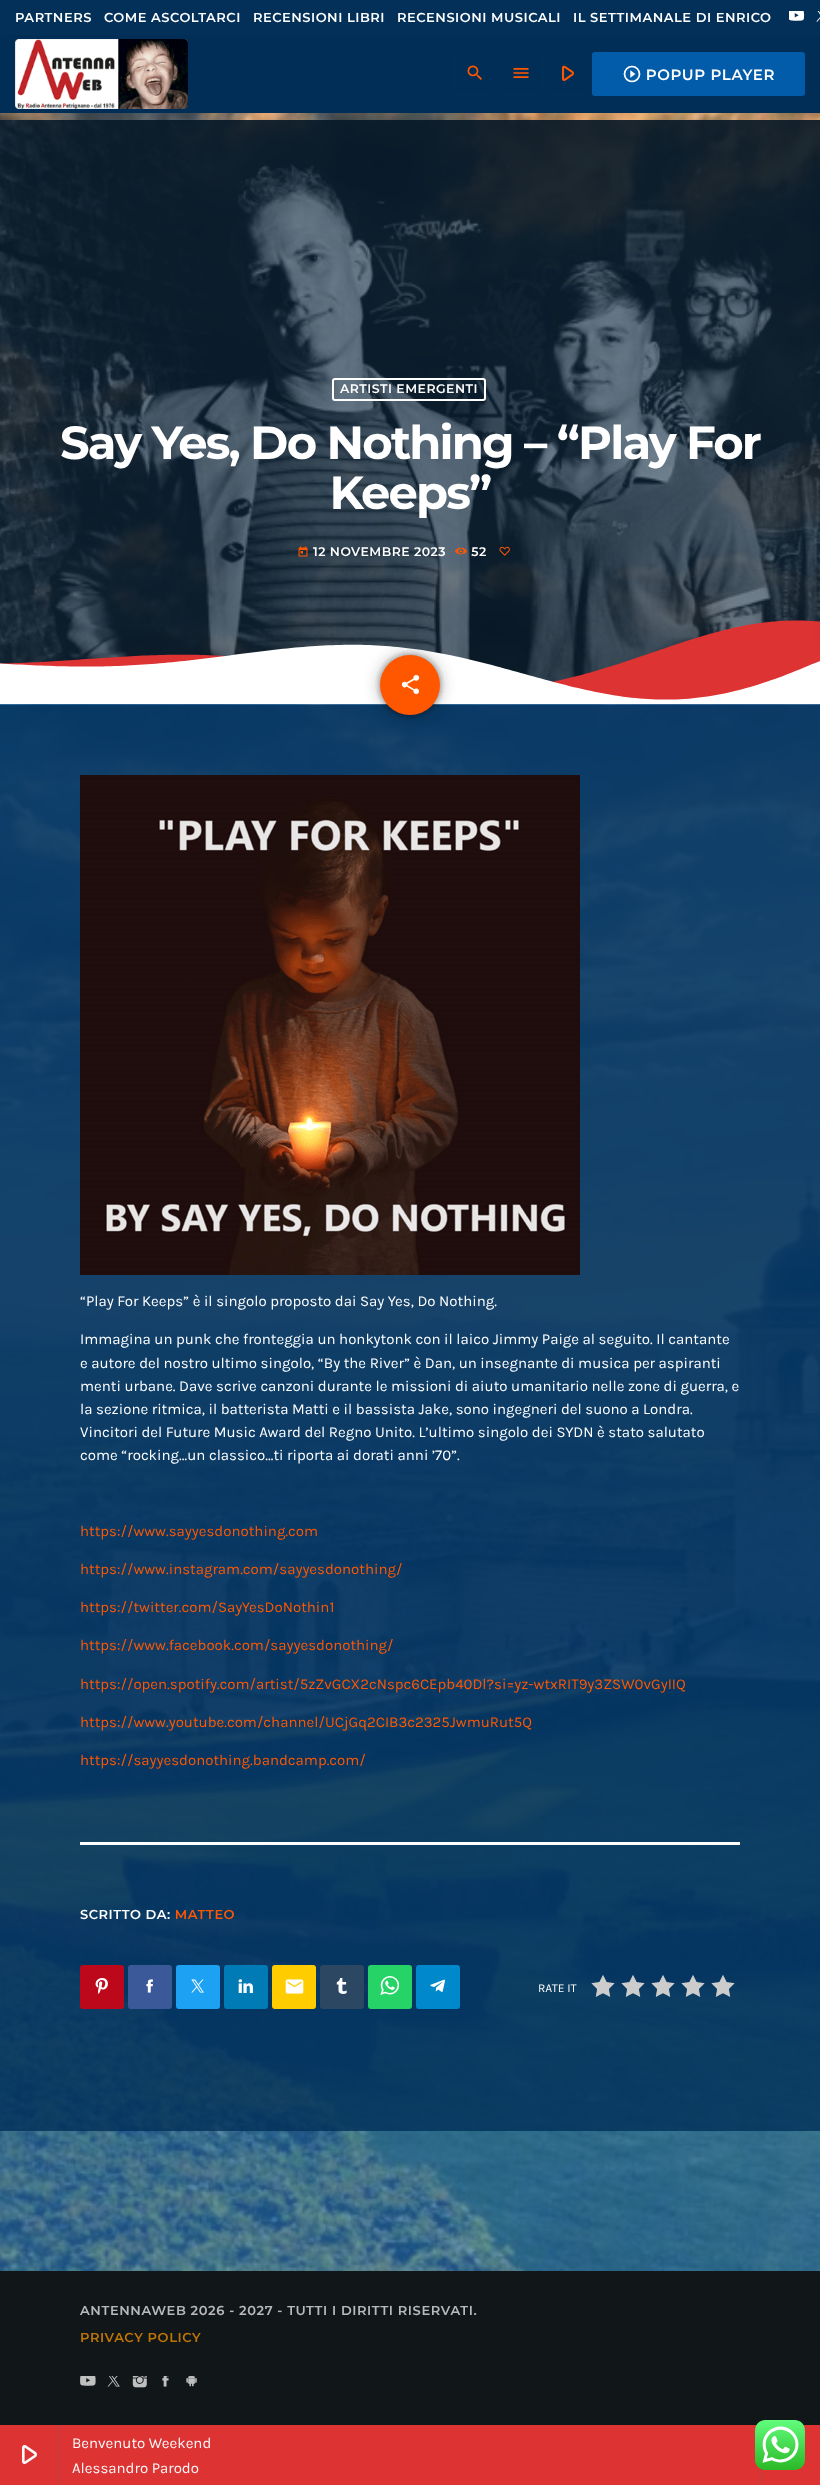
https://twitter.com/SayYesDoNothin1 (207, 1607)
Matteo (205, 1915)
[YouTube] (797, 18)
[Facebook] (166, 2383)
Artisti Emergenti (409, 389)
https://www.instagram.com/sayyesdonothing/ (241, 1569)
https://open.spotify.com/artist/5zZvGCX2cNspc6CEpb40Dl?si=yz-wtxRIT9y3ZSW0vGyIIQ (383, 1684)
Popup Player (698, 74)
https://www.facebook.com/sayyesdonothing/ (237, 1645)
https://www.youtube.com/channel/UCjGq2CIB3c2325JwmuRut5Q (306, 1722)
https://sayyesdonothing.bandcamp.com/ (223, 1760)
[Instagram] (140, 2383)
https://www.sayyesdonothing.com (199, 1531)
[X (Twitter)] (114, 2383)
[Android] (192, 2383)
